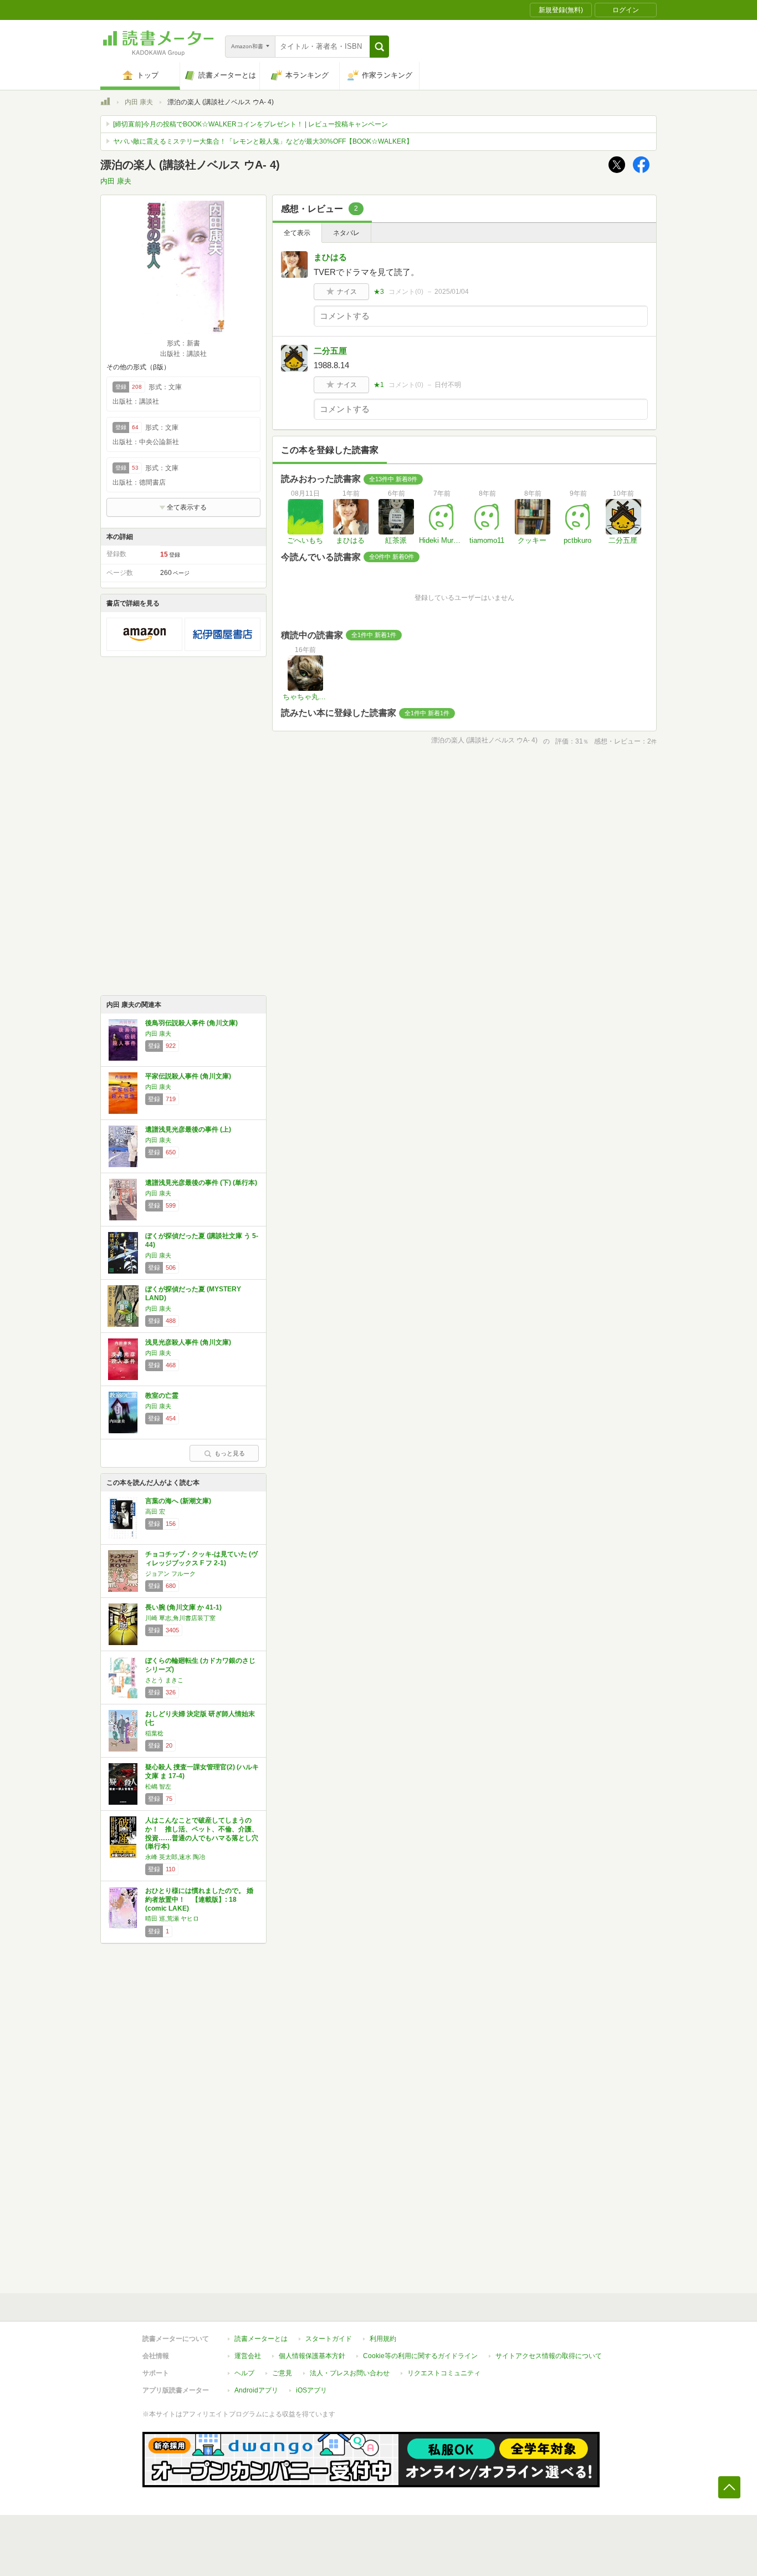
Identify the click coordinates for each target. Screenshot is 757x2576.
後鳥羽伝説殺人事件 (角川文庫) (191, 1023)
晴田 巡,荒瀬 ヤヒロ (172, 1918)
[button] (379, 47)
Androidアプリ (256, 2390)
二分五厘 (330, 351)
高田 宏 (155, 1511)
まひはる (330, 257)
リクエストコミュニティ (444, 2373)
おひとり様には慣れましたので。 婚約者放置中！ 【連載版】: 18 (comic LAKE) (199, 1899)
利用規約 (383, 2339)
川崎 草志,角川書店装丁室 (180, 1618)
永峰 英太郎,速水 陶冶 (175, 1857)
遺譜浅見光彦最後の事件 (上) (188, 1129)
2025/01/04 (452, 292)
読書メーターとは (261, 2339)
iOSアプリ (311, 2390)
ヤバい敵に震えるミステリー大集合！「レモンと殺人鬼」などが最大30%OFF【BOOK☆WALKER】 (263, 141)
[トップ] (105, 103)
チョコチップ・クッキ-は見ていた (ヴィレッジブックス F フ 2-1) (201, 1559)
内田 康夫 (139, 102)
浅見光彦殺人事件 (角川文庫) (188, 1342)
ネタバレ (346, 233)
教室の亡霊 (162, 1396)
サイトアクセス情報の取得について (549, 2356)
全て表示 (297, 233)
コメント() (406, 292)
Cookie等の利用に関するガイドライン (420, 2356)
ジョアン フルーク (170, 1574)
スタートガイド (329, 2339)
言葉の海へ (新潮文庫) (178, 1501)
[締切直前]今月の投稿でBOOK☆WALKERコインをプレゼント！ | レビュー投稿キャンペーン (250, 124)
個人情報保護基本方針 (312, 2356)
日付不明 (448, 385)
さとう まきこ (164, 1680)
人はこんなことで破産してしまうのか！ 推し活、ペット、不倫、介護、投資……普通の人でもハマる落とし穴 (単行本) (202, 1833)
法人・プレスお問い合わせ (350, 2373)
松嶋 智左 (158, 1786)
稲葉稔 (154, 1733)
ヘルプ (244, 2373)
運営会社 (248, 2356)
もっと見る (230, 1453)
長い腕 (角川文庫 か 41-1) (183, 1607)
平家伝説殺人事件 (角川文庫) (188, 1076)
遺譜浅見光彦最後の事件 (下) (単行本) (201, 1183)
